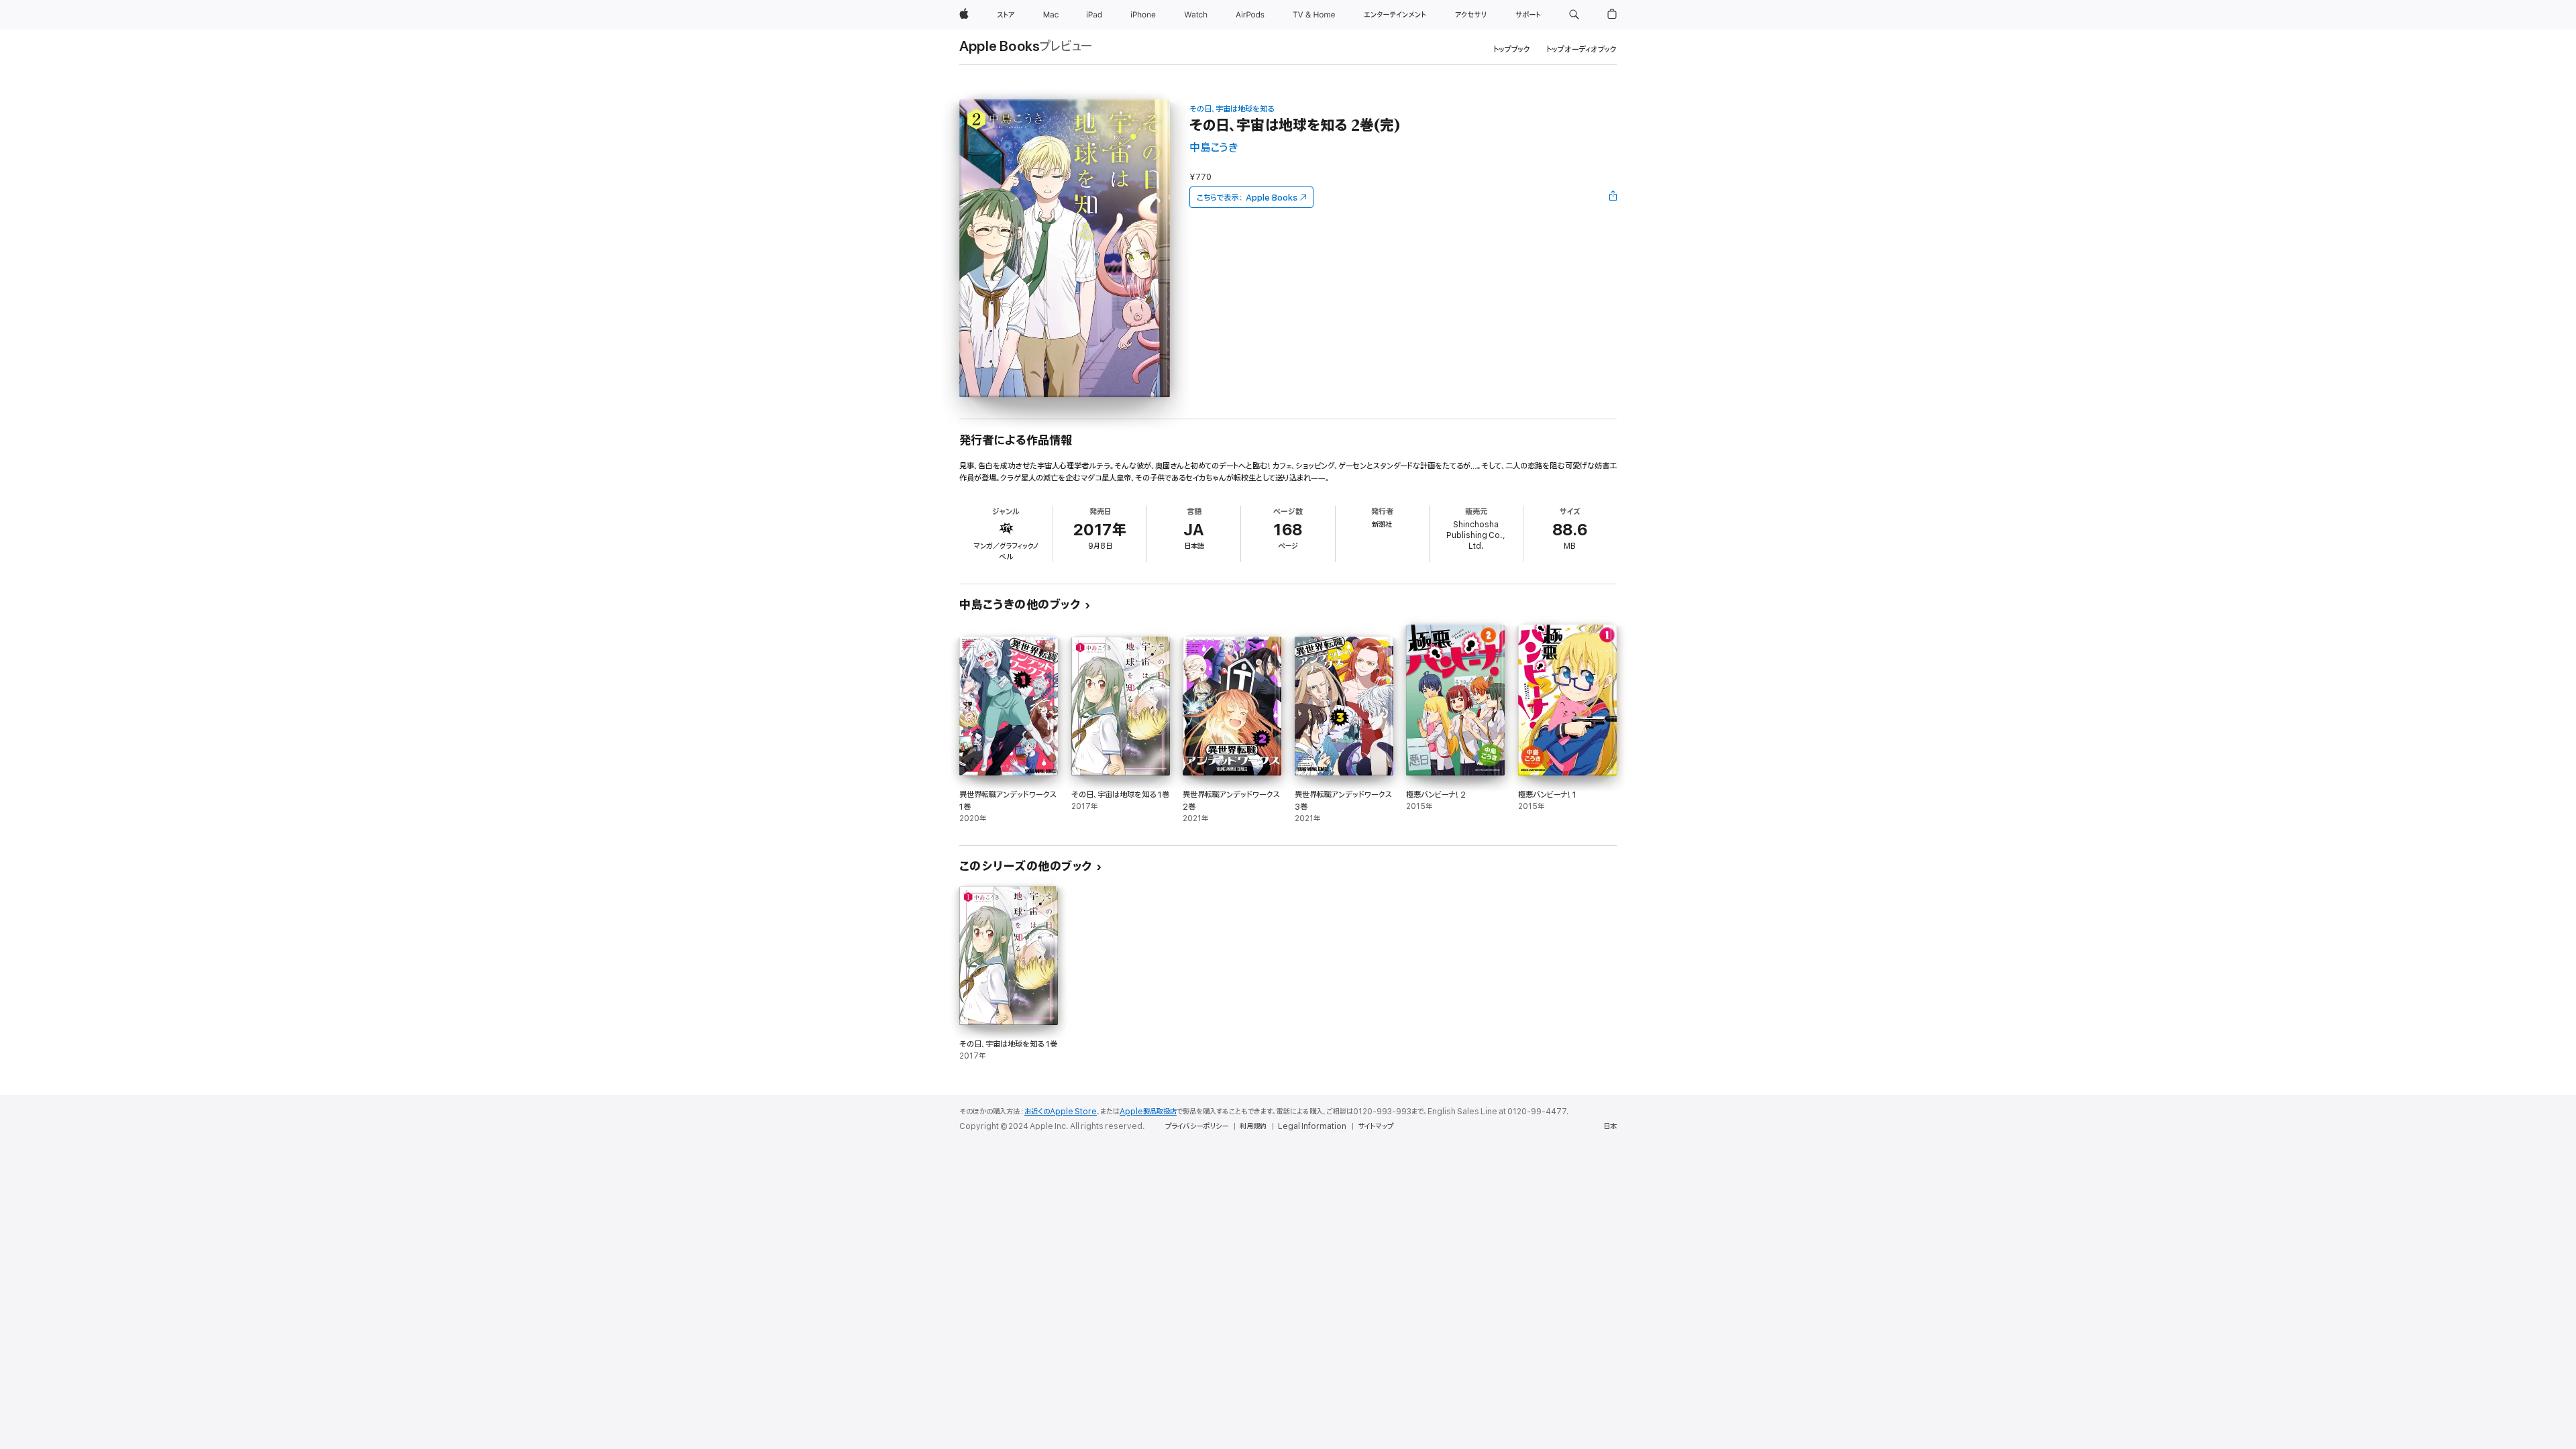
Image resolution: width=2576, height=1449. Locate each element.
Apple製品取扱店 (1148, 1112)
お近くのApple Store (1061, 1112)
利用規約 (1253, 1126)
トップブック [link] (1512, 49)
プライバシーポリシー (1197, 1126)
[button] (1574, 15)
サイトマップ (1376, 1126)
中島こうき (1214, 148)
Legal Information (1312, 1126)
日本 (1610, 1126)
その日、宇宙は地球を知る (1232, 109)
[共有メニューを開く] (1613, 197)
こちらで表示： (1247, 198)
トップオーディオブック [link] (1581, 49)
